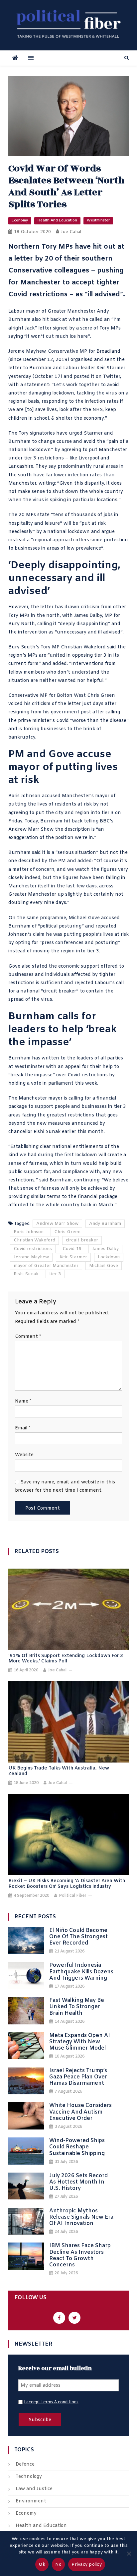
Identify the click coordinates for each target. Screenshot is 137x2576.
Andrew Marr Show (31, 830)
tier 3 (55, 1274)
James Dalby (105, 1249)
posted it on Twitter (97, 377)
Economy (20, 220)
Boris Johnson (29, 1232)
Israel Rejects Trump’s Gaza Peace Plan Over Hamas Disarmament (78, 2077)
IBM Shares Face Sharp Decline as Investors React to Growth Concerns (80, 2255)
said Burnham (56, 1180)
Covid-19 (72, 1249)
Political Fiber (72, 1896)
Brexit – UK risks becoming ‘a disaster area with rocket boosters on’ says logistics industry (67, 1884)
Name (23, 1401)
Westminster (98, 220)
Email (23, 1428)
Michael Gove (104, 1266)
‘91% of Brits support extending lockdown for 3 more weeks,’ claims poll (66, 1659)
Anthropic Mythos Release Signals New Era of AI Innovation (81, 2217)
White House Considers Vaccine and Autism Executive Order (80, 2112)
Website (24, 1455)
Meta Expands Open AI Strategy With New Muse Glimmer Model (80, 2042)
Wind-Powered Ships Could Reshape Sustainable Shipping (77, 2147)
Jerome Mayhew (27, 352)
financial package (98, 1197)
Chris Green (67, 1232)
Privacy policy (87, 2565)
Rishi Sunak (26, 1274)
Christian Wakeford (34, 1240)
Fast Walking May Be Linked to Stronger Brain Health (77, 2007)
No (59, 2565)
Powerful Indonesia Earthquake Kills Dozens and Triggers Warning (81, 1972)
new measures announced (67, 1124)
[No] (129, 2553)
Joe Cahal (71, 232)
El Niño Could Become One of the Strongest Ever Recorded (78, 1937)
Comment (28, 1337)
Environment (31, 2501)
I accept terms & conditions (51, 2402)
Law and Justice (34, 2489)
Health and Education (57, 220)
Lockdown (109, 1257)
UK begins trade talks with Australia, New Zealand (59, 1771)
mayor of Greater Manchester (46, 1266)
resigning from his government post (50, 712)
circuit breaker (60, 991)
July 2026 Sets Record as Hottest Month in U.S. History (78, 2182)
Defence (25, 2464)
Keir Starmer (73, 1257)
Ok (42, 2565)
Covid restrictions (33, 1249)
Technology (29, 2477)
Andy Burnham (105, 1224)
